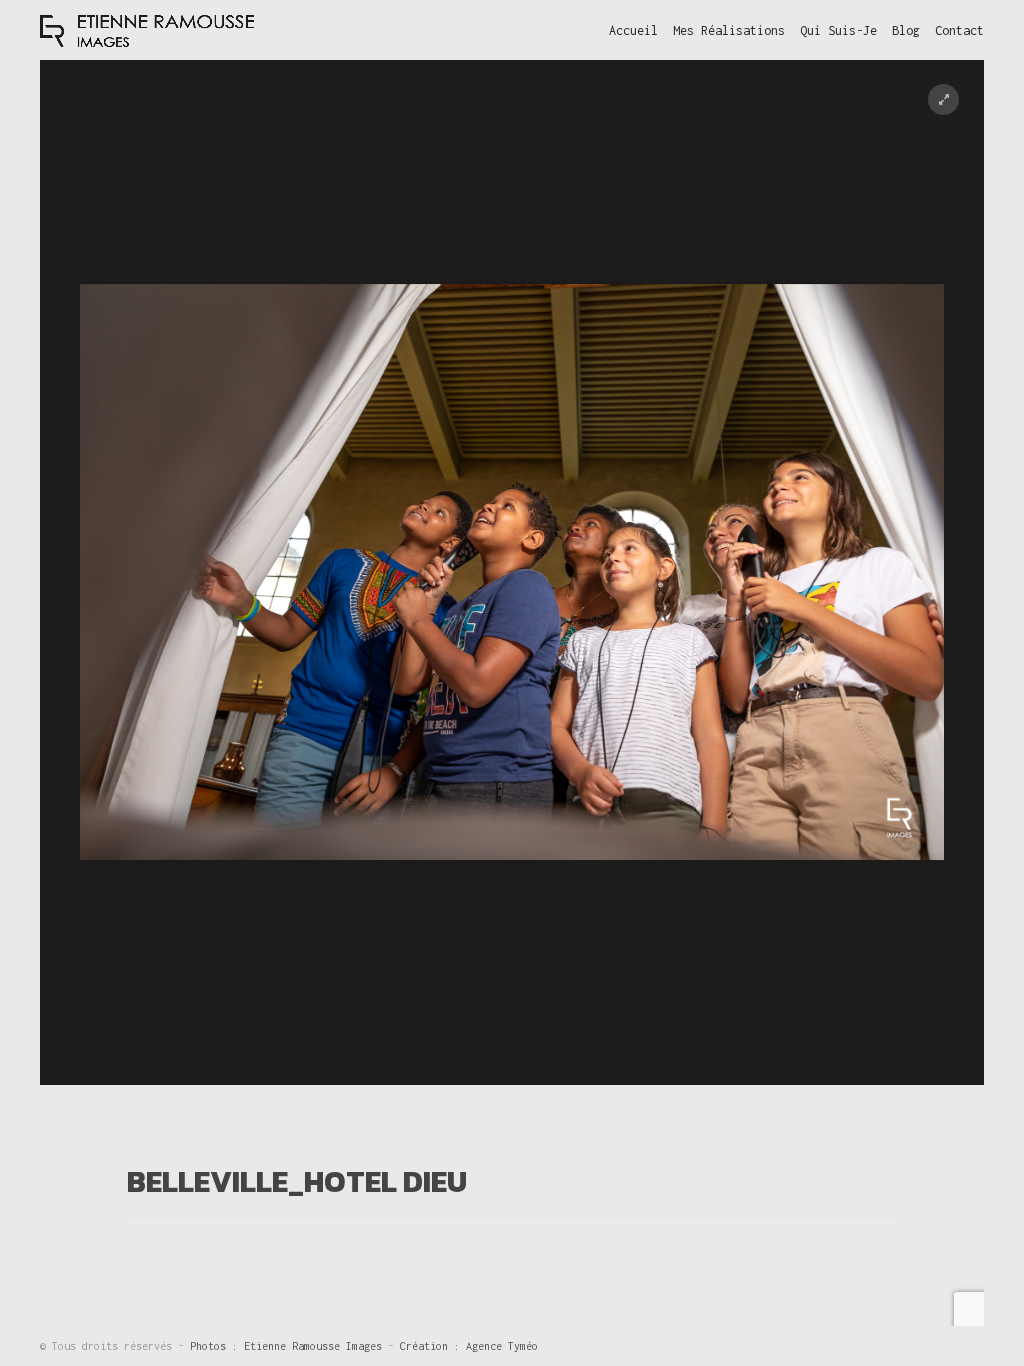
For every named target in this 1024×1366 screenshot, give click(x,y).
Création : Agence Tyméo (469, 1346)
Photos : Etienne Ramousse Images (289, 1346)
